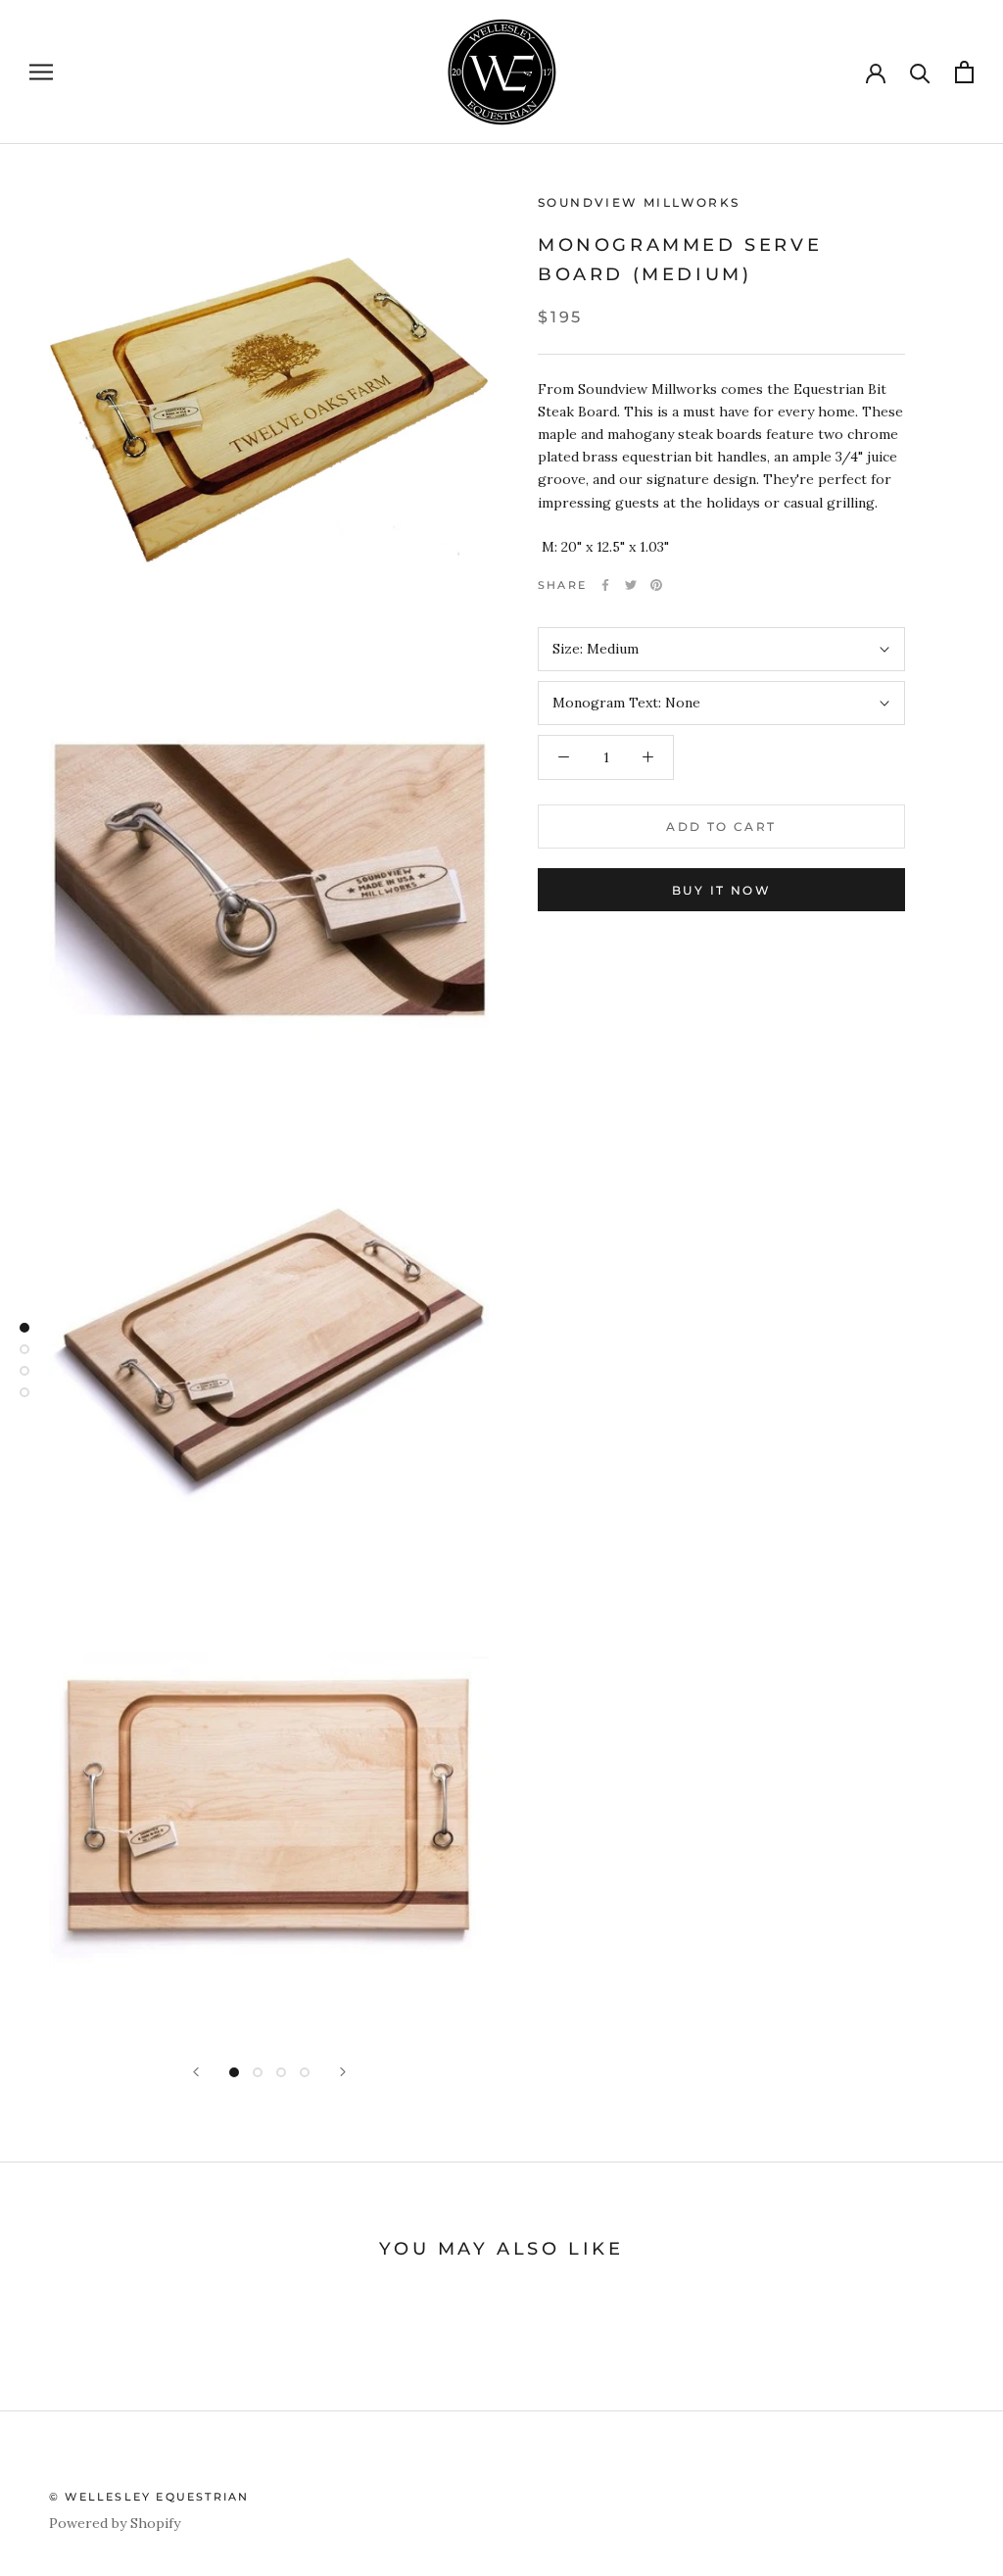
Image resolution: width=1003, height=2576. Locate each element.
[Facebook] (605, 585)
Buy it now (721, 890)
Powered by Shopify (115, 2523)
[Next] (343, 2072)
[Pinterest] (656, 585)
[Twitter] (631, 585)
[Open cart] (964, 72)
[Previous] (196, 2072)
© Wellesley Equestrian (149, 2497)
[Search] (920, 72)
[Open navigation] (41, 72)
